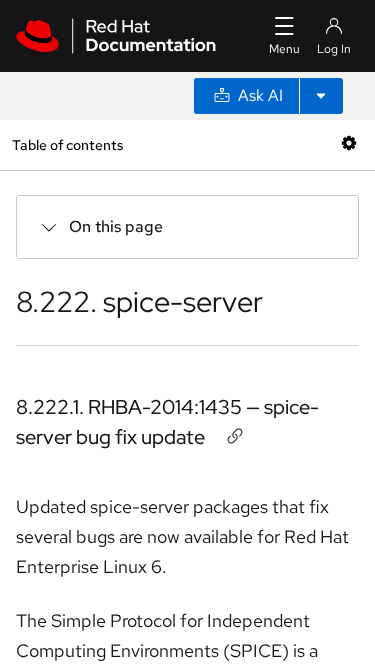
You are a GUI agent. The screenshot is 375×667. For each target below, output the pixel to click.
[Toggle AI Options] (321, 96)
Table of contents (67, 144)
